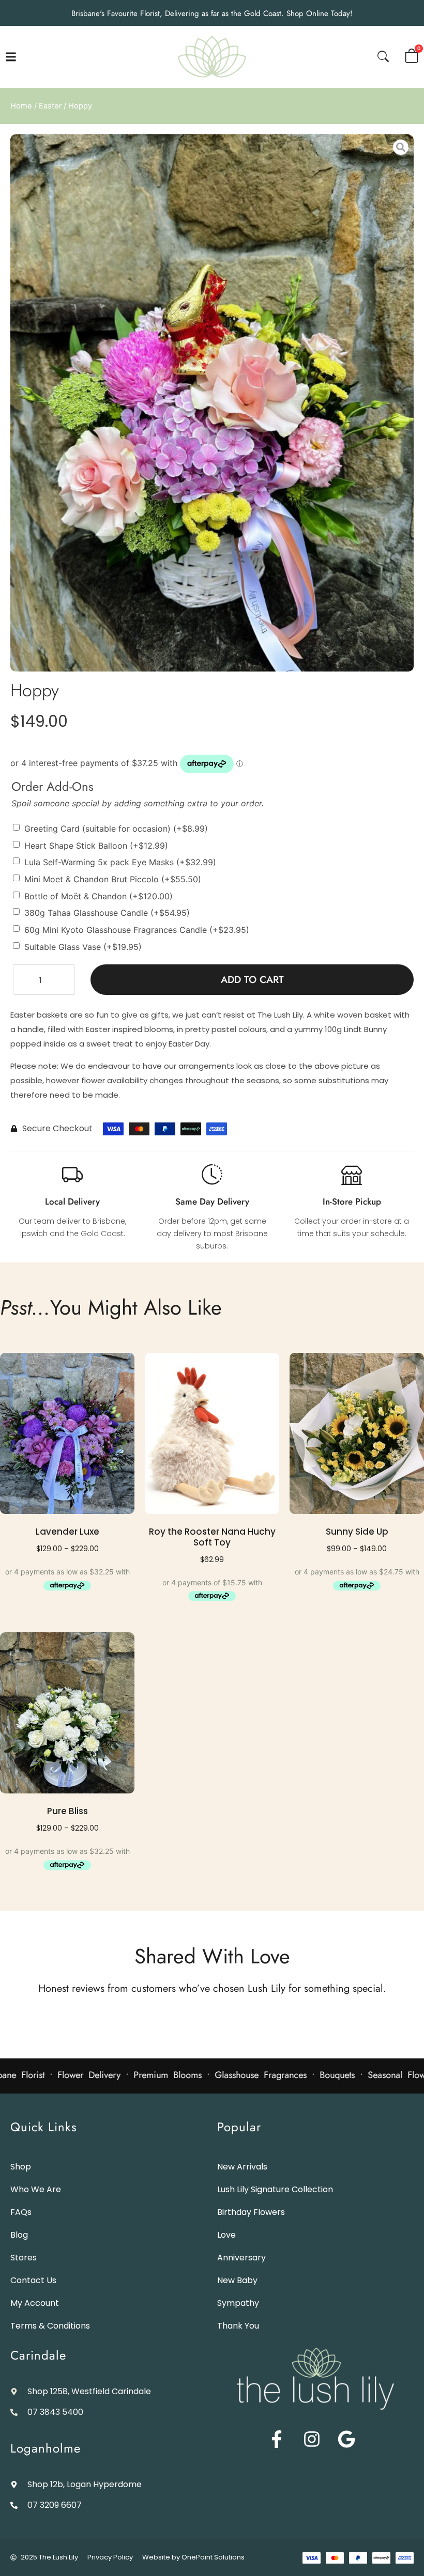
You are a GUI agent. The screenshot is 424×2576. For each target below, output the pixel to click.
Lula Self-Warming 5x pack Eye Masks (120, 862)
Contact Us (33, 2280)
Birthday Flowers (251, 2212)
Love (226, 2235)
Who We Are (36, 2189)
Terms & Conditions (50, 2326)
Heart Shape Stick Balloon (96, 845)
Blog (19, 2235)
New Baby (237, 2280)
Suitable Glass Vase (83, 946)
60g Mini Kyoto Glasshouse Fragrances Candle (137, 930)
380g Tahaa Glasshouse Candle (107, 913)
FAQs (21, 2212)
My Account (35, 2303)
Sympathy (238, 2303)
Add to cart (252, 980)
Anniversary (241, 2258)
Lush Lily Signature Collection (275, 2189)
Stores (24, 2258)
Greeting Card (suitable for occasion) (116, 829)
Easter (50, 106)
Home (21, 106)
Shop (21, 2167)
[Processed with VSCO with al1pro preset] (212, 403)
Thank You (238, 2326)
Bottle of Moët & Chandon (99, 896)
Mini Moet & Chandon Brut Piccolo (113, 879)
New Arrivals (242, 2167)
